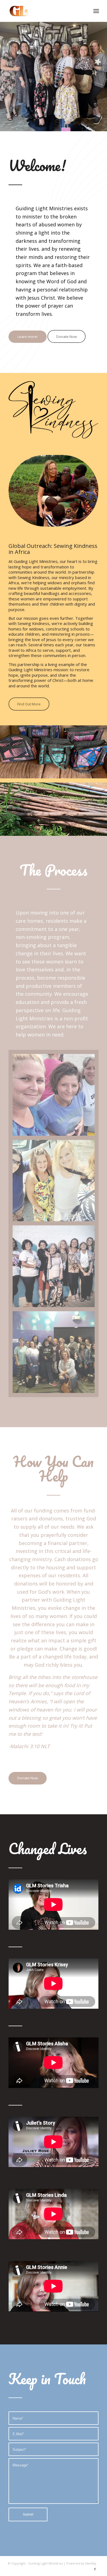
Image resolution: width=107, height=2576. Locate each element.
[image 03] (56, 1183)
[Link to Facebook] (95, 2569)
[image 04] (56, 1268)
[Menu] (96, 11)
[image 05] (56, 1354)
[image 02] (56, 1097)
